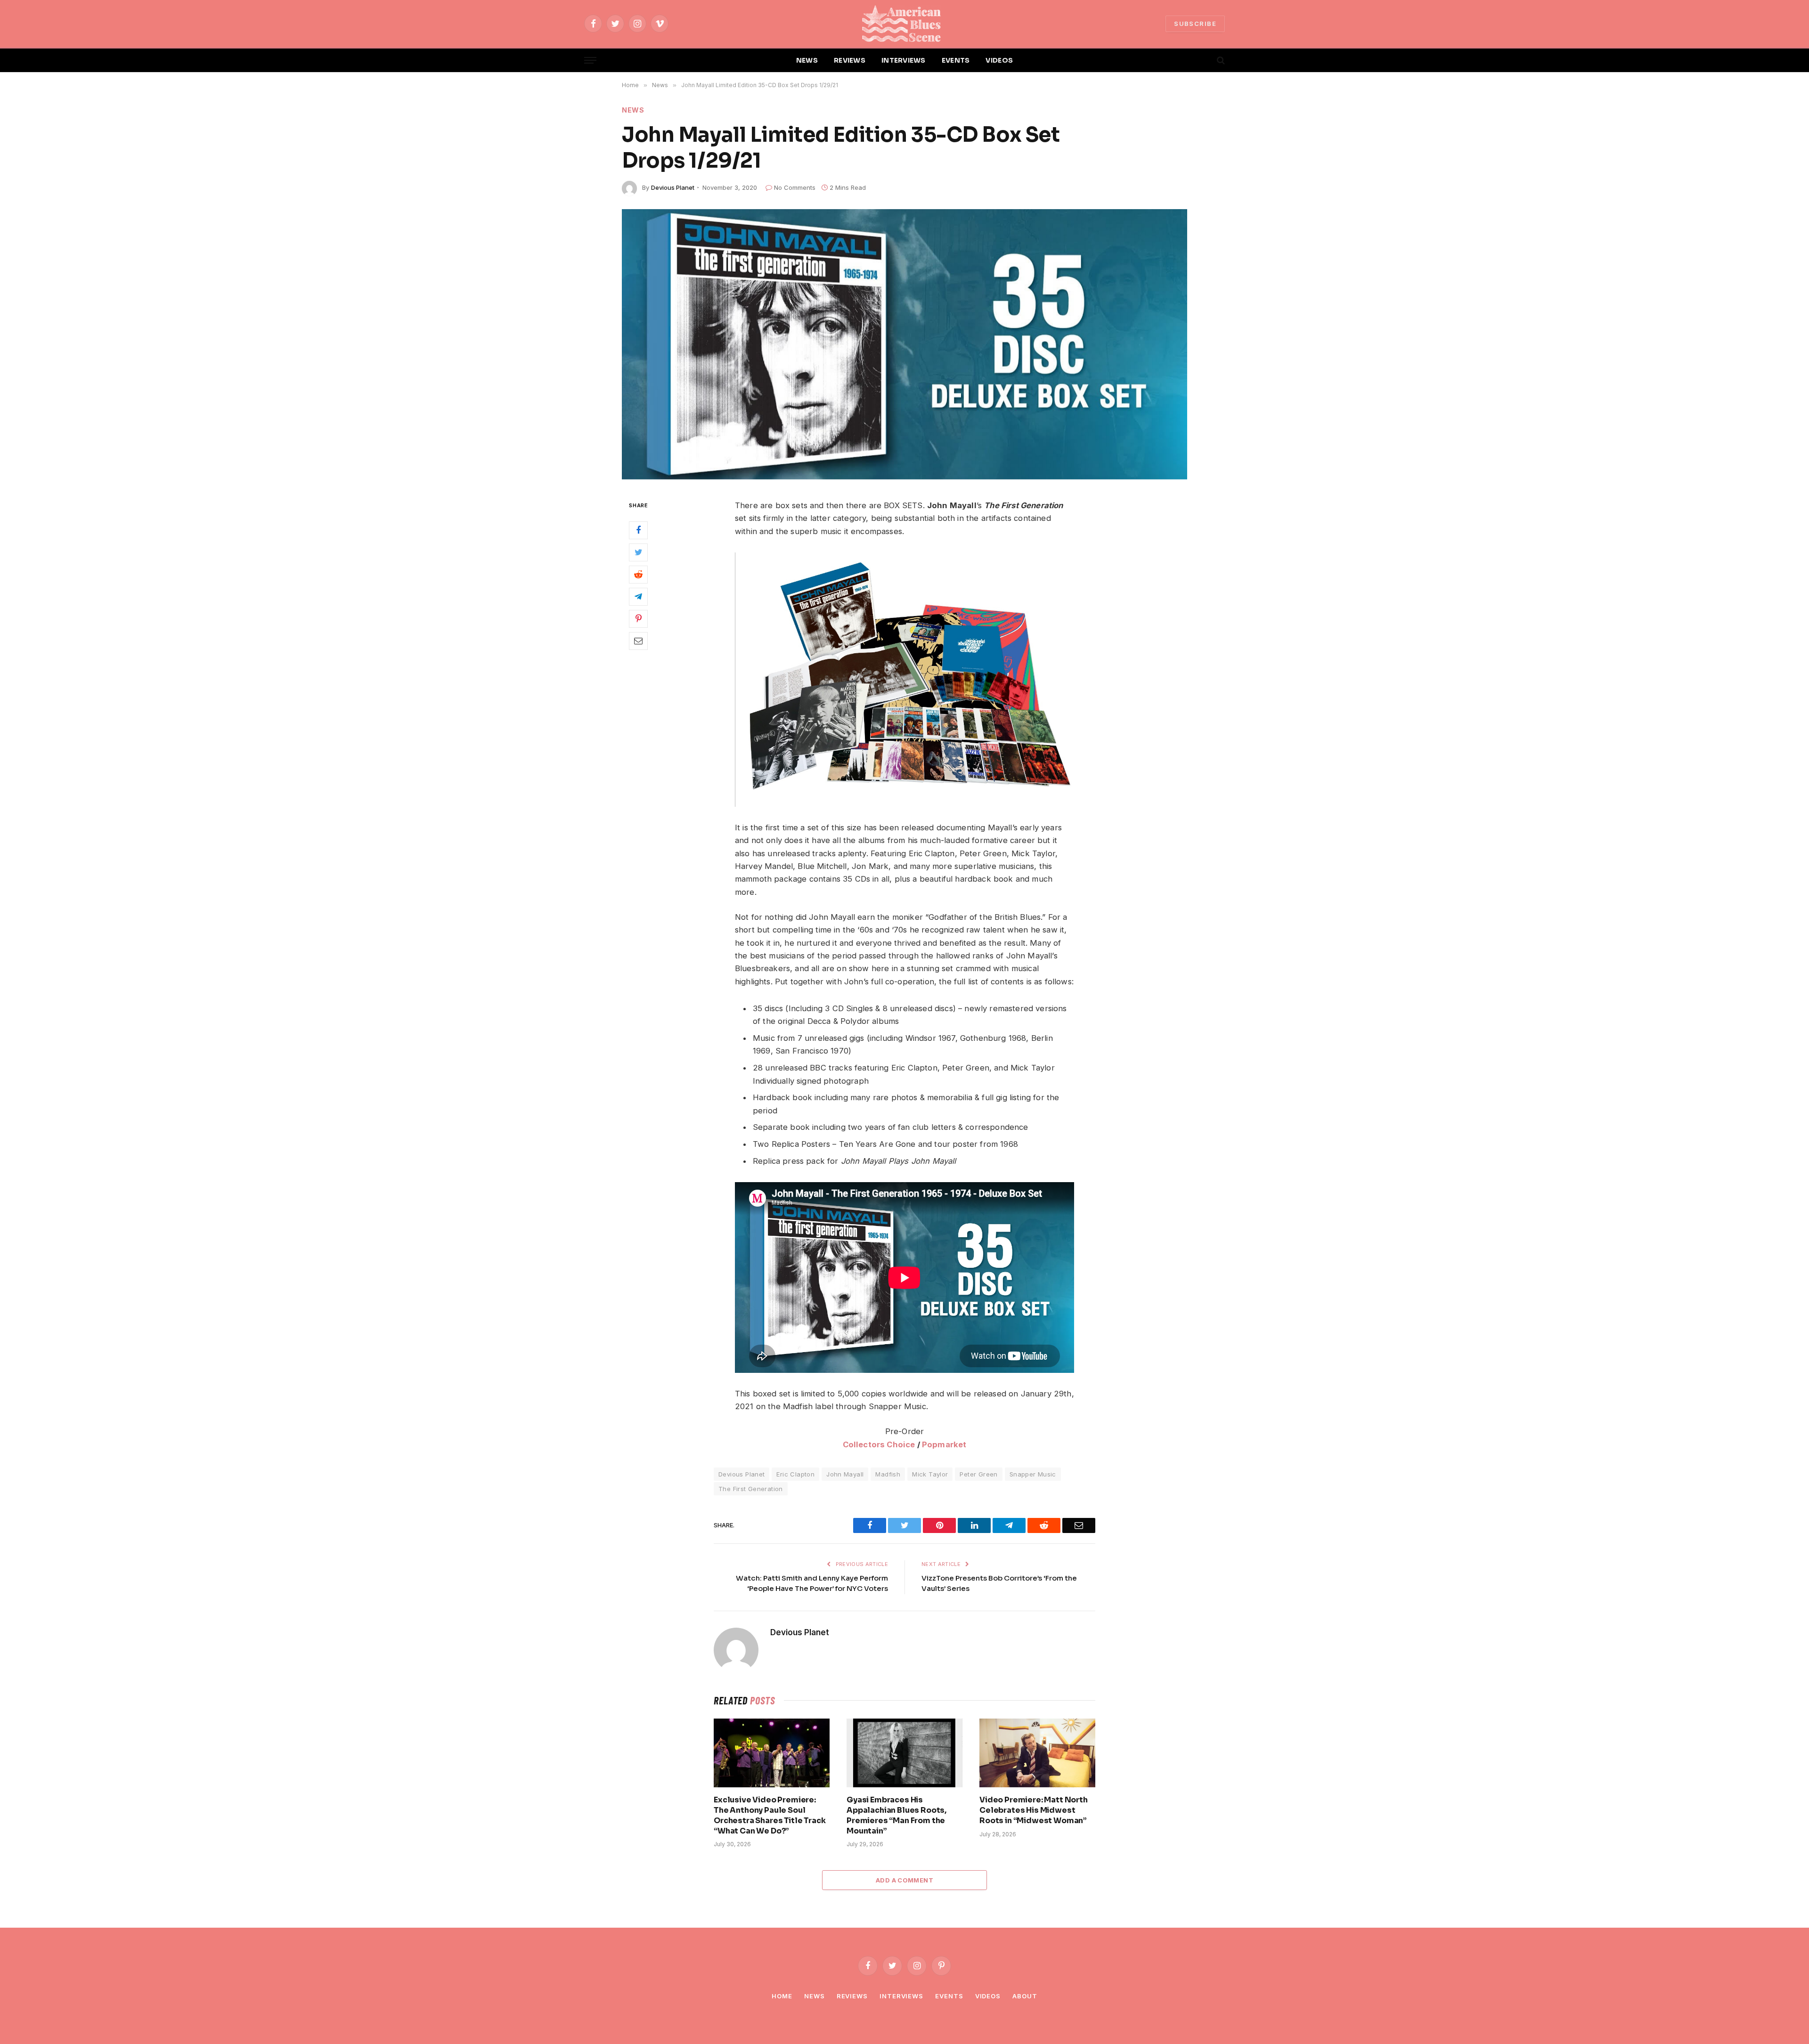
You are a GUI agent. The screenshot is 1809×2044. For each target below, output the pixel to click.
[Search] (1220, 61)
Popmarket (944, 1444)
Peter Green (978, 1474)
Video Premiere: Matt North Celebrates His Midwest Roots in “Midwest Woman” (1034, 1810)
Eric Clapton (795, 1474)
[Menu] (590, 61)
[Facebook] (638, 530)
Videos (988, 1996)
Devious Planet (673, 187)
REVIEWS (850, 60)
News (633, 110)
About (1025, 1996)
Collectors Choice (879, 1444)
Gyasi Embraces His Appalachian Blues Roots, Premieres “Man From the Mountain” (896, 1815)
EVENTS (956, 60)
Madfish (888, 1474)
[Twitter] (638, 552)
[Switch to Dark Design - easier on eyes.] (1205, 60)
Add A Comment (904, 1880)
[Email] (638, 641)
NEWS (807, 60)
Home (782, 1996)
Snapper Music (1033, 1474)
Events (949, 1996)
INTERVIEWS (904, 60)
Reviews (852, 1996)
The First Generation (751, 1489)
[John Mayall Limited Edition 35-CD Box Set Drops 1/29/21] (904, 344)
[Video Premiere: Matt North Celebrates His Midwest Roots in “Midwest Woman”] (1037, 1753)
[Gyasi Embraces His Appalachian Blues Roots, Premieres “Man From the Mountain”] (904, 1753)
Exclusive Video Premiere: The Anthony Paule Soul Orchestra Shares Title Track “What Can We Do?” (770, 1815)
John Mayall (845, 1474)
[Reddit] (638, 574)
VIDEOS (999, 60)
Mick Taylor (930, 1474)
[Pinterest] (638, 618)
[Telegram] (638, 596)
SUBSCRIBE (1195, 24)
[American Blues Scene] (904, 24)
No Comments (795, 187)
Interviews (901, 1996)
